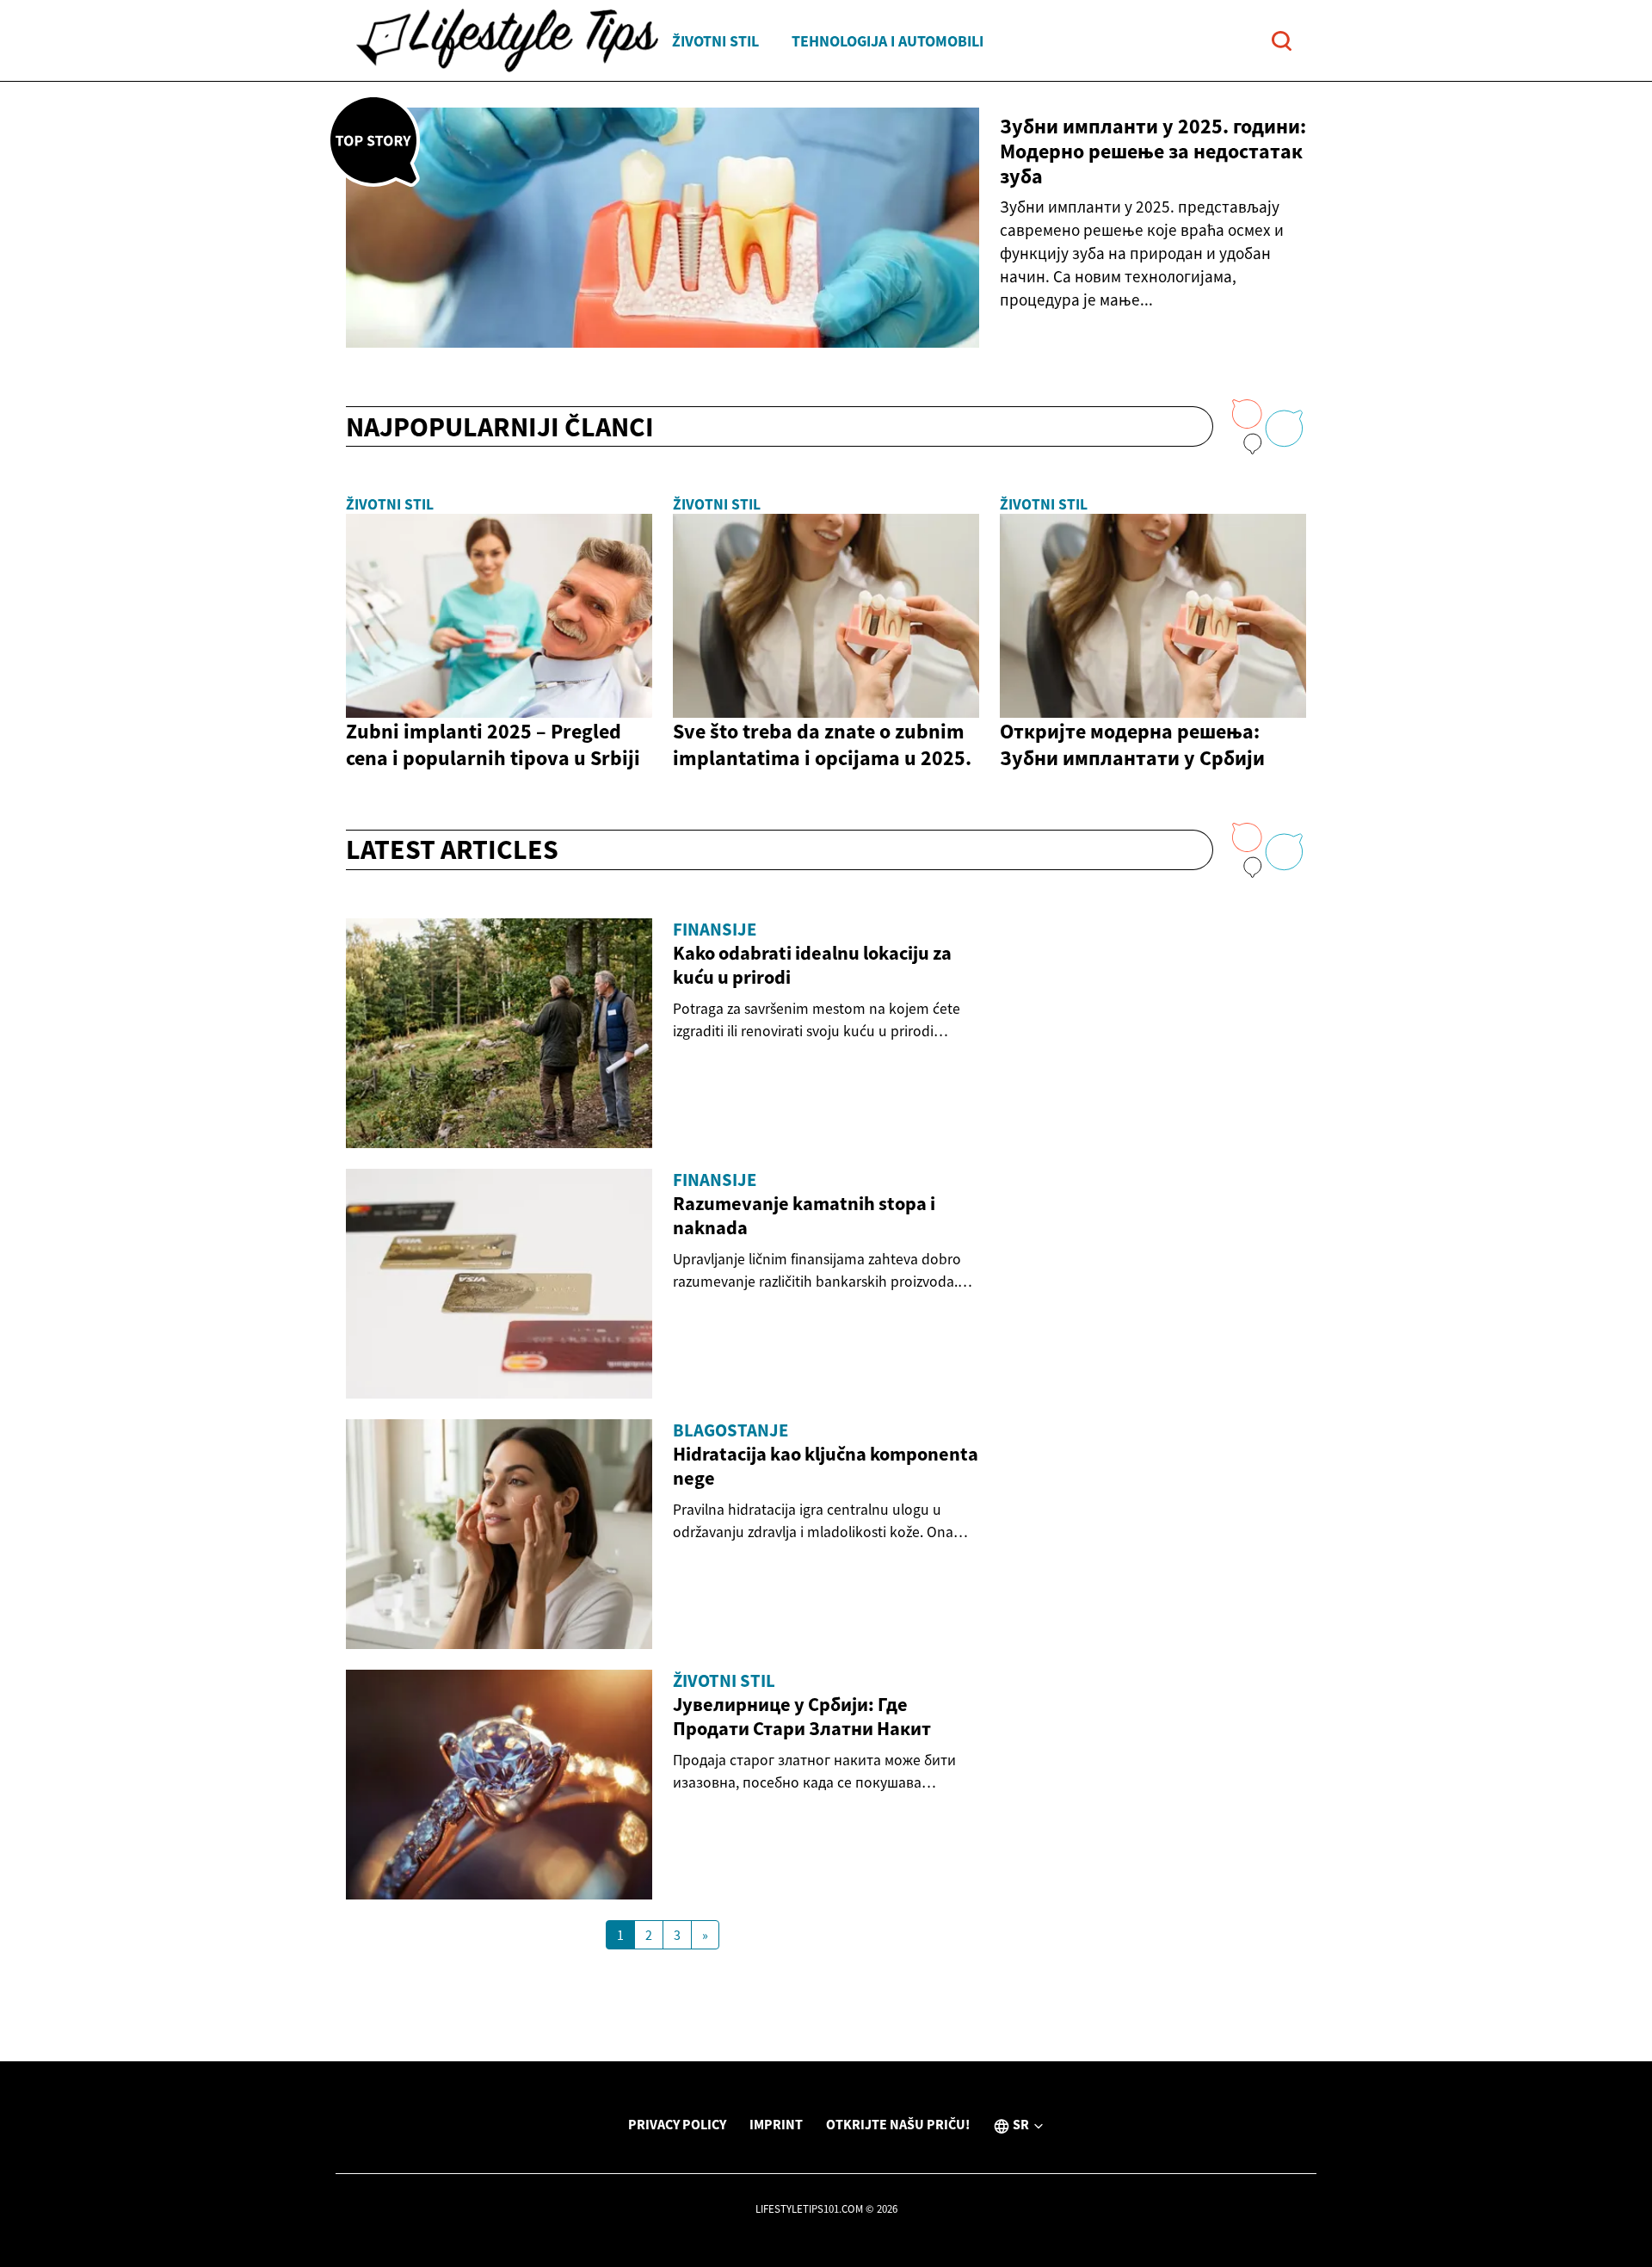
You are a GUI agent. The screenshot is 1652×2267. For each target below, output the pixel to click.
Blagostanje (730, 1430)
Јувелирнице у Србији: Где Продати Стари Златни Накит (802, 1716)
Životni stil (715, 41)
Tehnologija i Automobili (888, 41)
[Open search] (1282, 41)
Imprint (776, 2124)
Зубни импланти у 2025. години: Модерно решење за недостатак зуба (1153, 151)
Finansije (715, 930)
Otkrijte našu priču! (898, 2124)
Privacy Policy (677, 2124)
